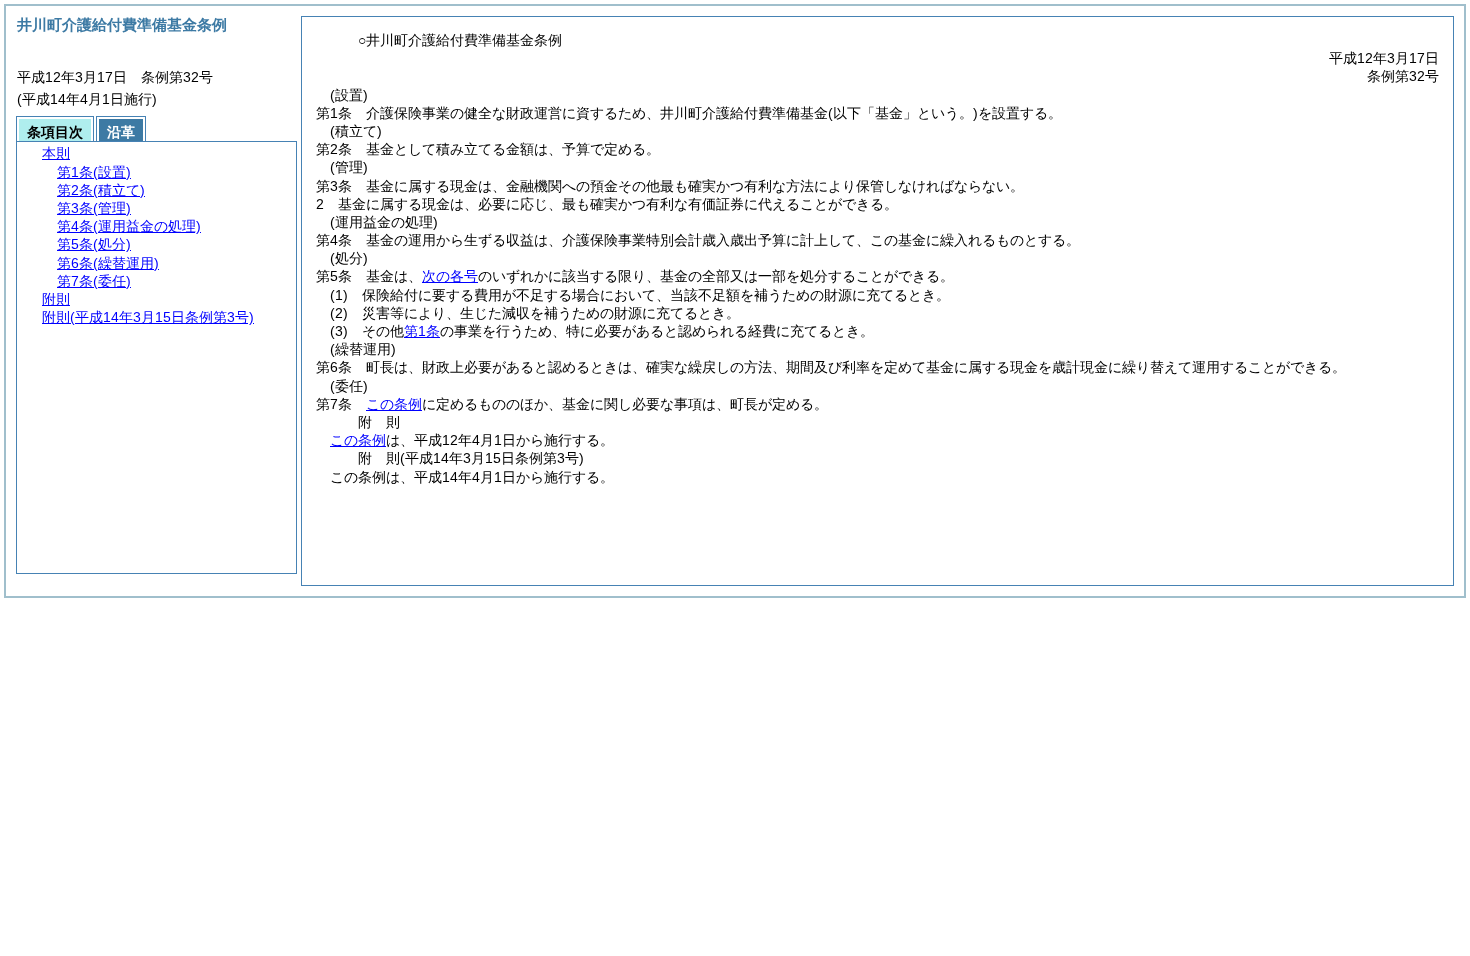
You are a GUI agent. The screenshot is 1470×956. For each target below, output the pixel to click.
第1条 (422, 331)
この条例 (394, 404)
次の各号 (450, 276)
